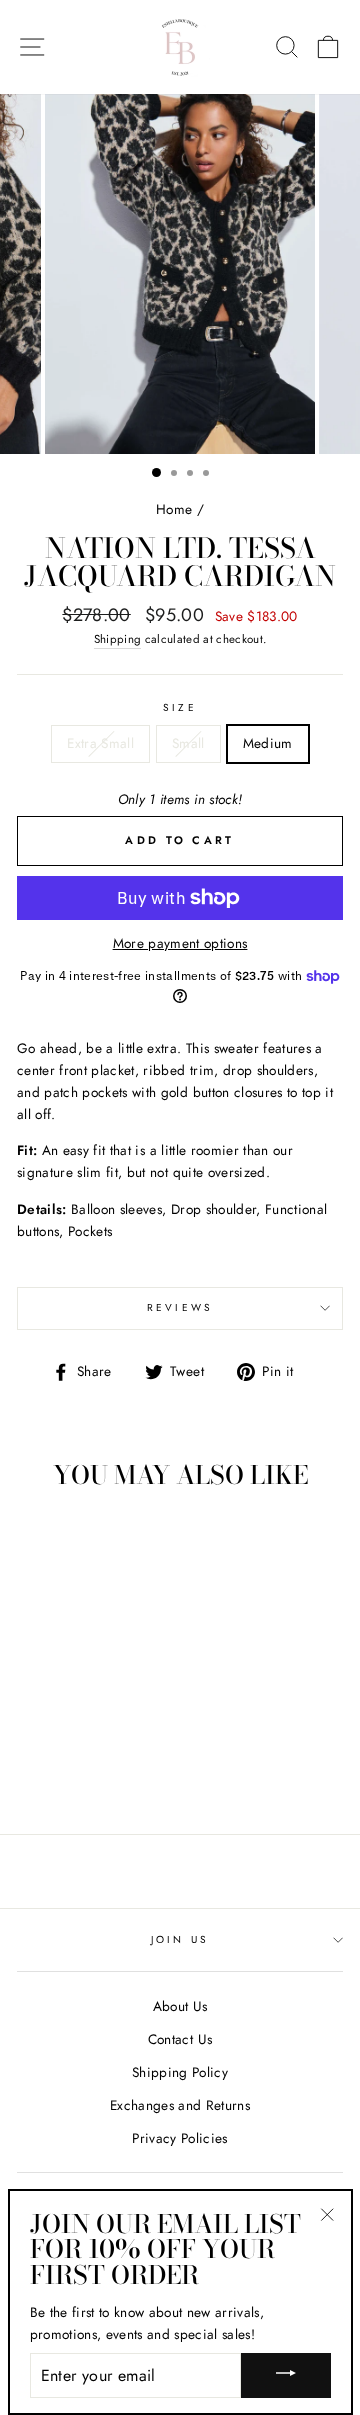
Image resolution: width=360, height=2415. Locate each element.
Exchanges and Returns (180, 2105)
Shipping (118, 639)
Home (174, 509)
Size (179, 707)
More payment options (180, 943)
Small (188, 743)
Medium (268, 743)
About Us (180, 2006)
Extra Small (100, 743)
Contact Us (180, 2039)
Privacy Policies (179, 2138)
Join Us (179, 1939)
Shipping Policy (180, 2072)
